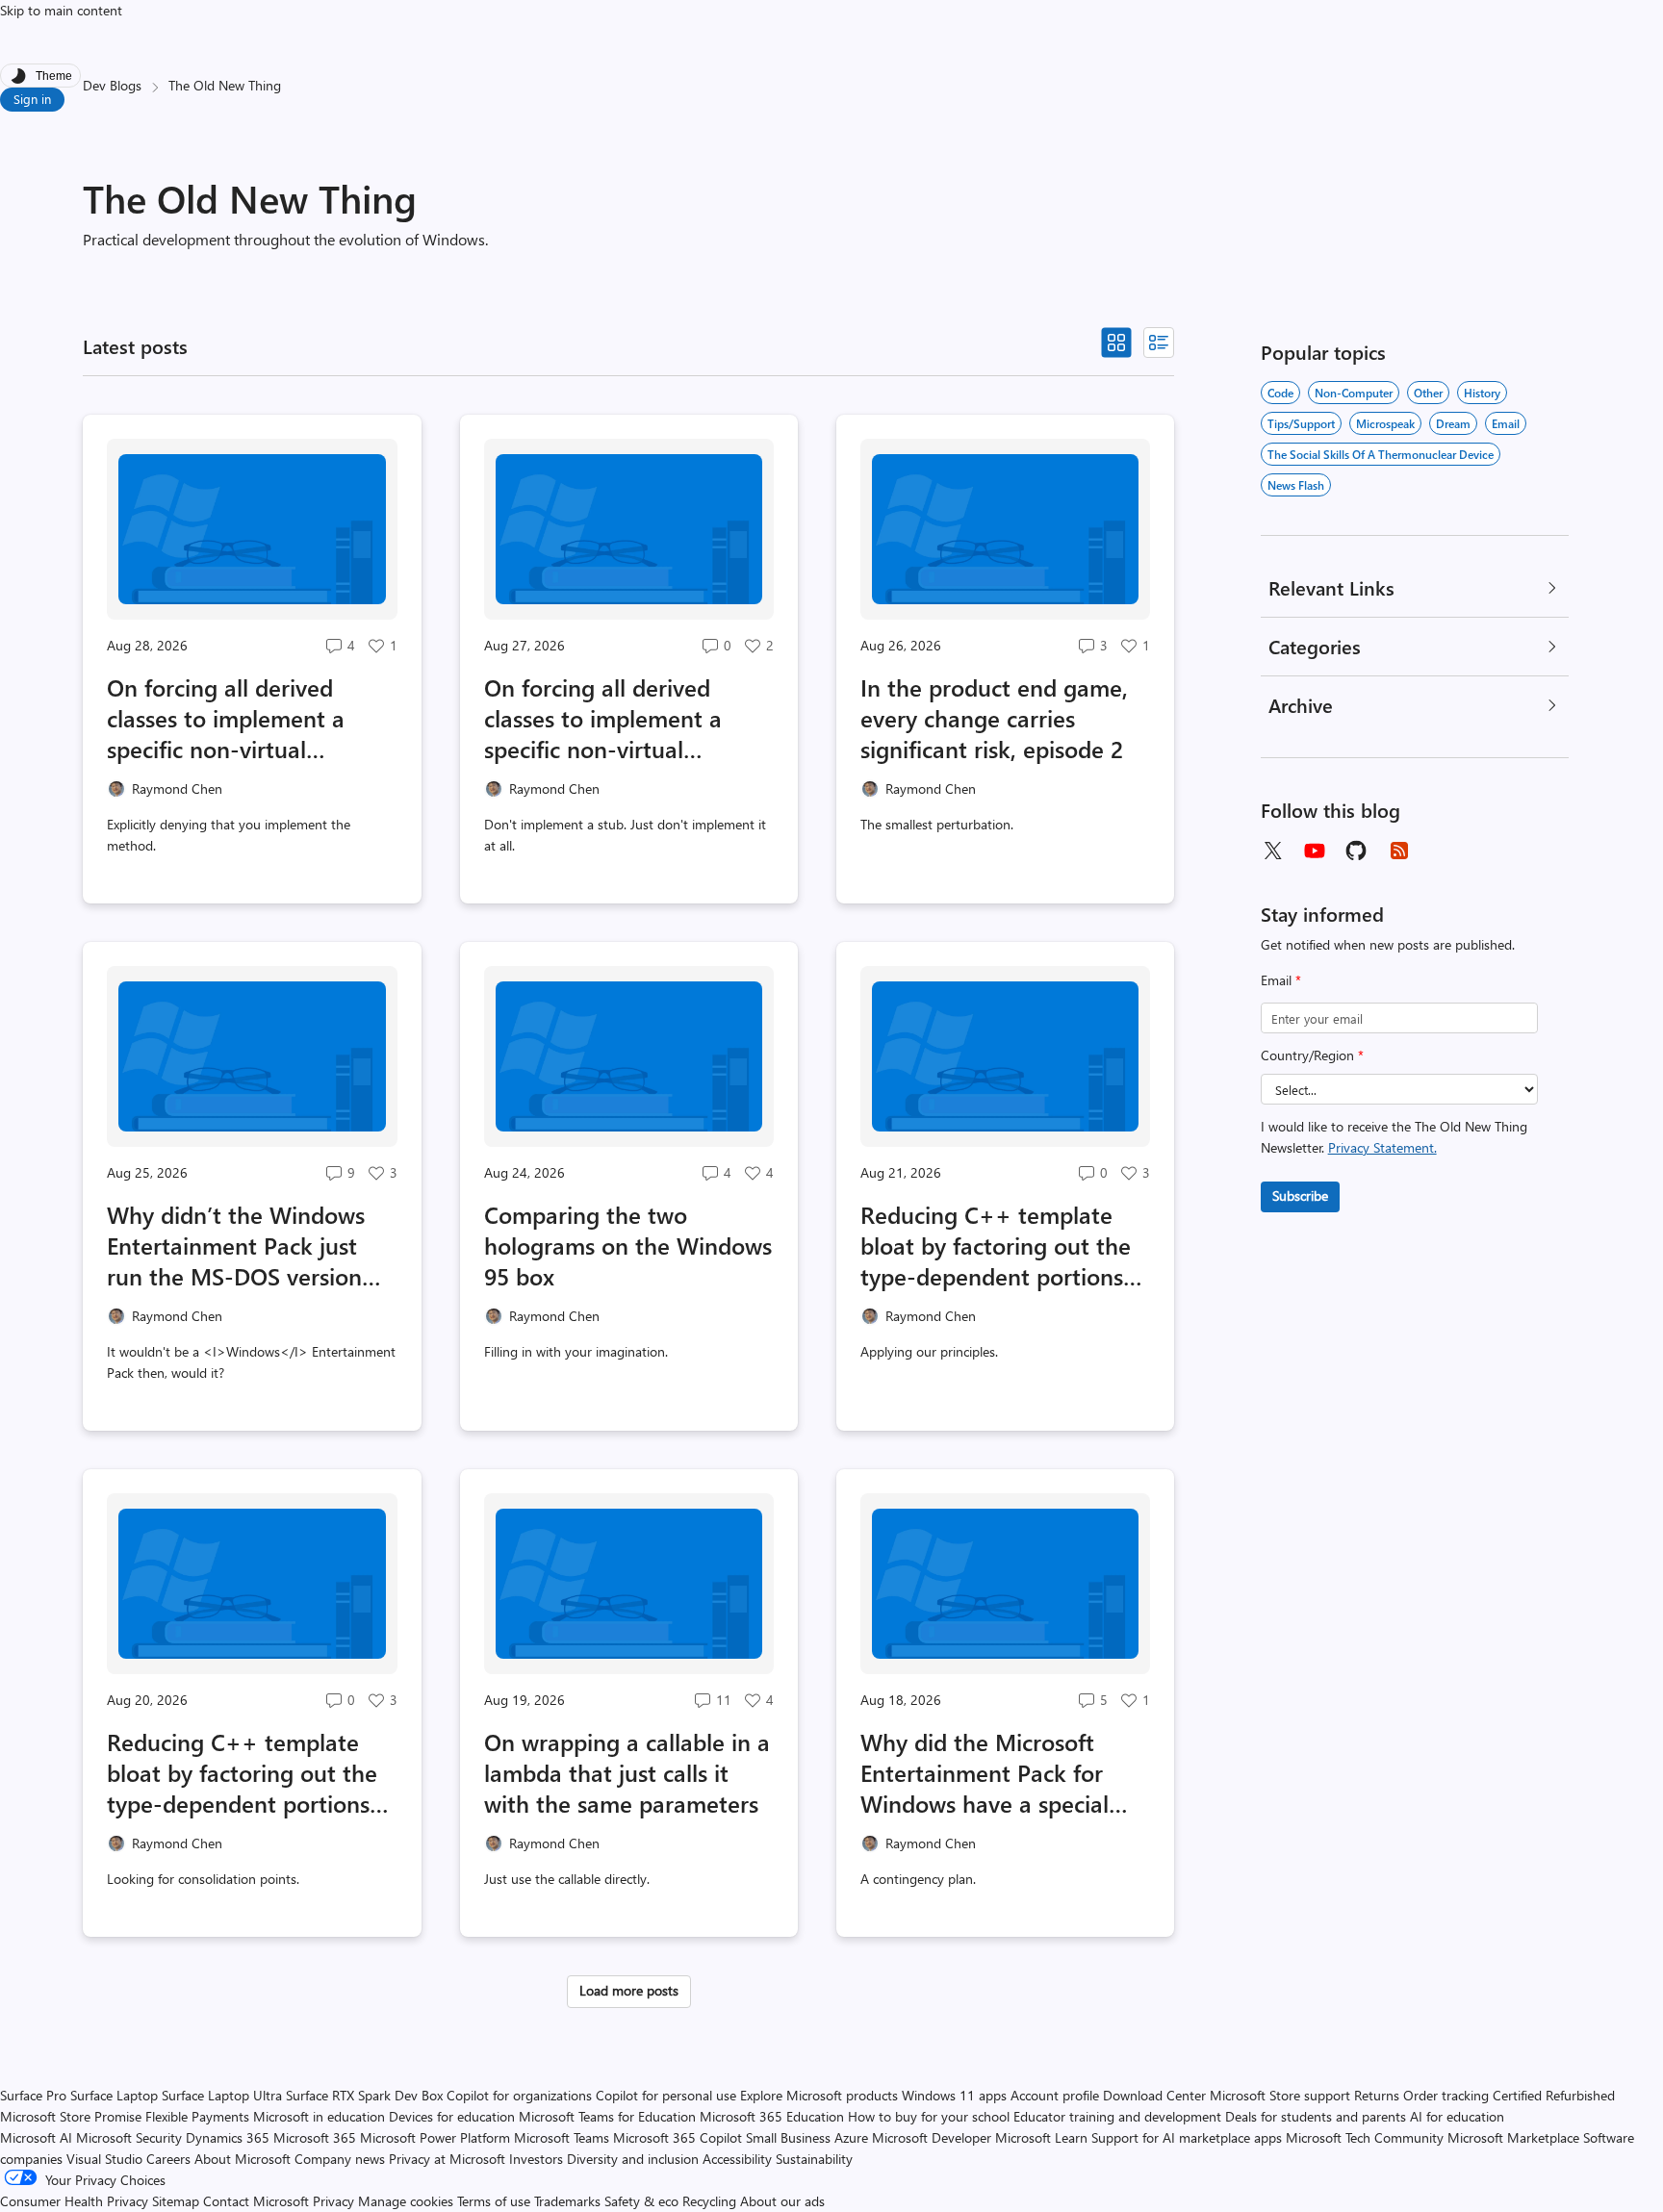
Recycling (709, 2201)
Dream (1453, 423)
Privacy (335, 2201)
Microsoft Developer (932, 2137)
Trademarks (567, 2201)
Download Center (1154, 2095)
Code (1280, 393)
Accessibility (737, 2159)
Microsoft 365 (315, 2137)
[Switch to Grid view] (1116, 343)
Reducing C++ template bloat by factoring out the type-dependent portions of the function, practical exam (996, 1245)
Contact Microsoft (256, 2201)
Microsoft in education (319, 2116)
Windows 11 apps (954, 2095)
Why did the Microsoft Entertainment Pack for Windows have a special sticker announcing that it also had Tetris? (995, 1772)
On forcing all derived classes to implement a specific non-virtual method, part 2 (226, 718)
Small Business (788, 2137)
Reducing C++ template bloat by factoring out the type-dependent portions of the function (242, 1772)
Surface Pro (33, 2095)
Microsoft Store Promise (71, 2116)
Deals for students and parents (1316, 2116)
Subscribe (1300, 1195)
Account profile (1055, 2095)
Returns (1377, 2095)
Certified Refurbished (1554, 2095)
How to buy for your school (929, 2116)
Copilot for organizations (519, 2095)
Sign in (32, 99)
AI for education (1457, 2116)
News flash (1296, 485)
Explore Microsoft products (819, 2095)
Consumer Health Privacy (74, 2201)
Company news (340, 2159)
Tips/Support (1301, 423)
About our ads (782, 2201)
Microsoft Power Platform (435, 2137)
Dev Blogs (112, 85)
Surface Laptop (114, 2095)
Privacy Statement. (1382, 1147)
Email (1281, 980)
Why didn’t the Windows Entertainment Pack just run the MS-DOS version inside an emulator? (236, 1245)
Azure (851, 2137)
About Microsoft (243, 2159)
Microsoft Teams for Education (607, 2116)
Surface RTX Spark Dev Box (364, 2095)
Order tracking (1446, 2095)
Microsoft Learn (1041, 2137)
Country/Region (1312, 1055)
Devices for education (452, 2116)
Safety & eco (641, 2201)
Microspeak (1385, 423)
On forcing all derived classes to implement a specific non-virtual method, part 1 (603, 718)
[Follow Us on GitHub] (1357, 851)
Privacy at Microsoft (447, 2159)
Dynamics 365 (228, 2137)
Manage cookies (406, 2201)
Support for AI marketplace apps (1187, 2137)
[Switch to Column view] (1159, 343)
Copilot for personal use (666, 2095)
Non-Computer (1354, 393)
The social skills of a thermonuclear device (1381, 454)
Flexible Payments (197, 2116)
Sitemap (176, 2201)
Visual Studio (104, 2159)
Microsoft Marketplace (1513, 2137)
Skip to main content (61, 10)
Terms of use (494, 2201)
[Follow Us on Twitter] (1272, 851)
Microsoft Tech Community (1365, 2137)
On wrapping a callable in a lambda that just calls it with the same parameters (627, 1772)
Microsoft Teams (562, 2137)
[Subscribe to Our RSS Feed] (1399, 851)
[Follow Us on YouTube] (1315, 851)
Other (1428, 393)
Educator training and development (1117, 2116)
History (1482, 393)
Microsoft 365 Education (772, 2116)
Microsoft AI (36, 2137)
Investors (536, 2159)
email (1506, 423)
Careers (168, 2159)
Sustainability (814, 2159)
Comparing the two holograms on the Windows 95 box (628, 1245)
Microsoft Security (129, 2137)
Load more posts (629, 1990)
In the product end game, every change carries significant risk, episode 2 (994, 718)
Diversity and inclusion (633, 2159)
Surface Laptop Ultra (222, 2095)
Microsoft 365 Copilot (678, 2137)
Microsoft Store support (1280, 2095)
